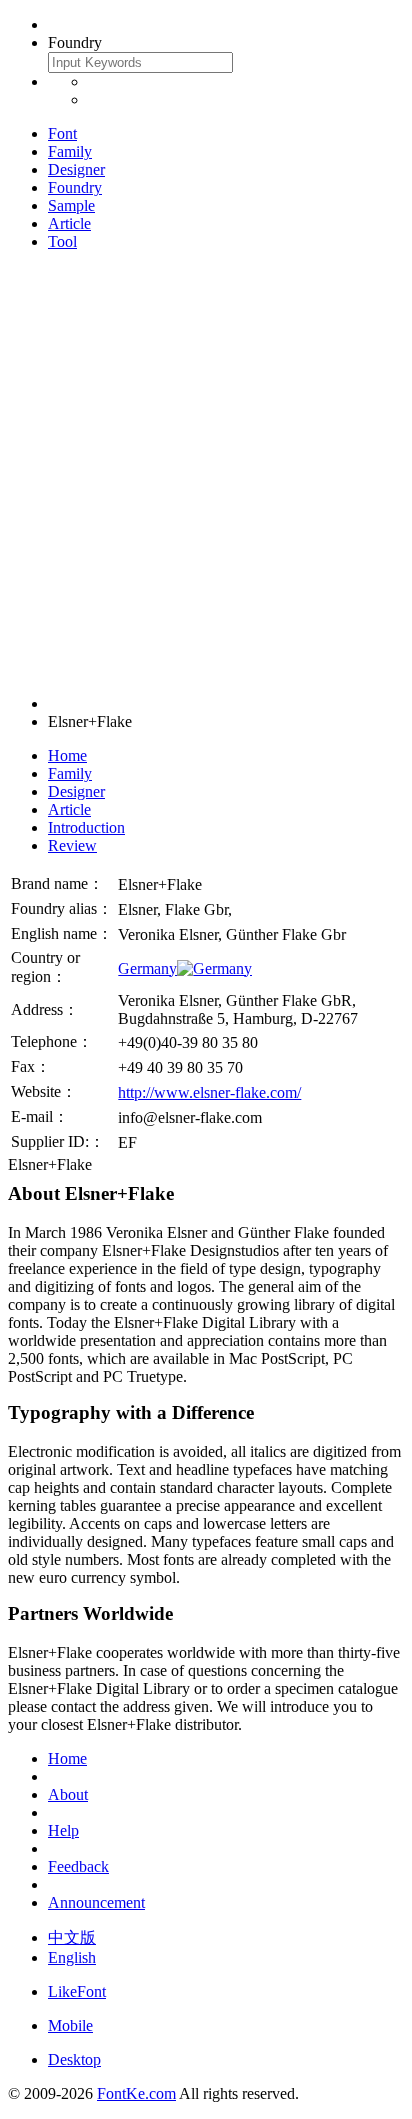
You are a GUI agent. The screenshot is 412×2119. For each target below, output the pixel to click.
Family (70, 151)
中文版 (72, 1937)
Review (72, 845)
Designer (76, 169)
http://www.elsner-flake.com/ (209, 1092)
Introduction (86, 827)
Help (63, 1830)
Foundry (75, 187)
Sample (71, 205)
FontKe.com (136, 2093)
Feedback (78, 1866)
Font (62, 133)
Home (67, 755)
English (72, 1957)
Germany (147, 968)
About (68, 1794)
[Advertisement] (206, 473)
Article (69, 223)
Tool (62, 241)
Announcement (96, 1902)
